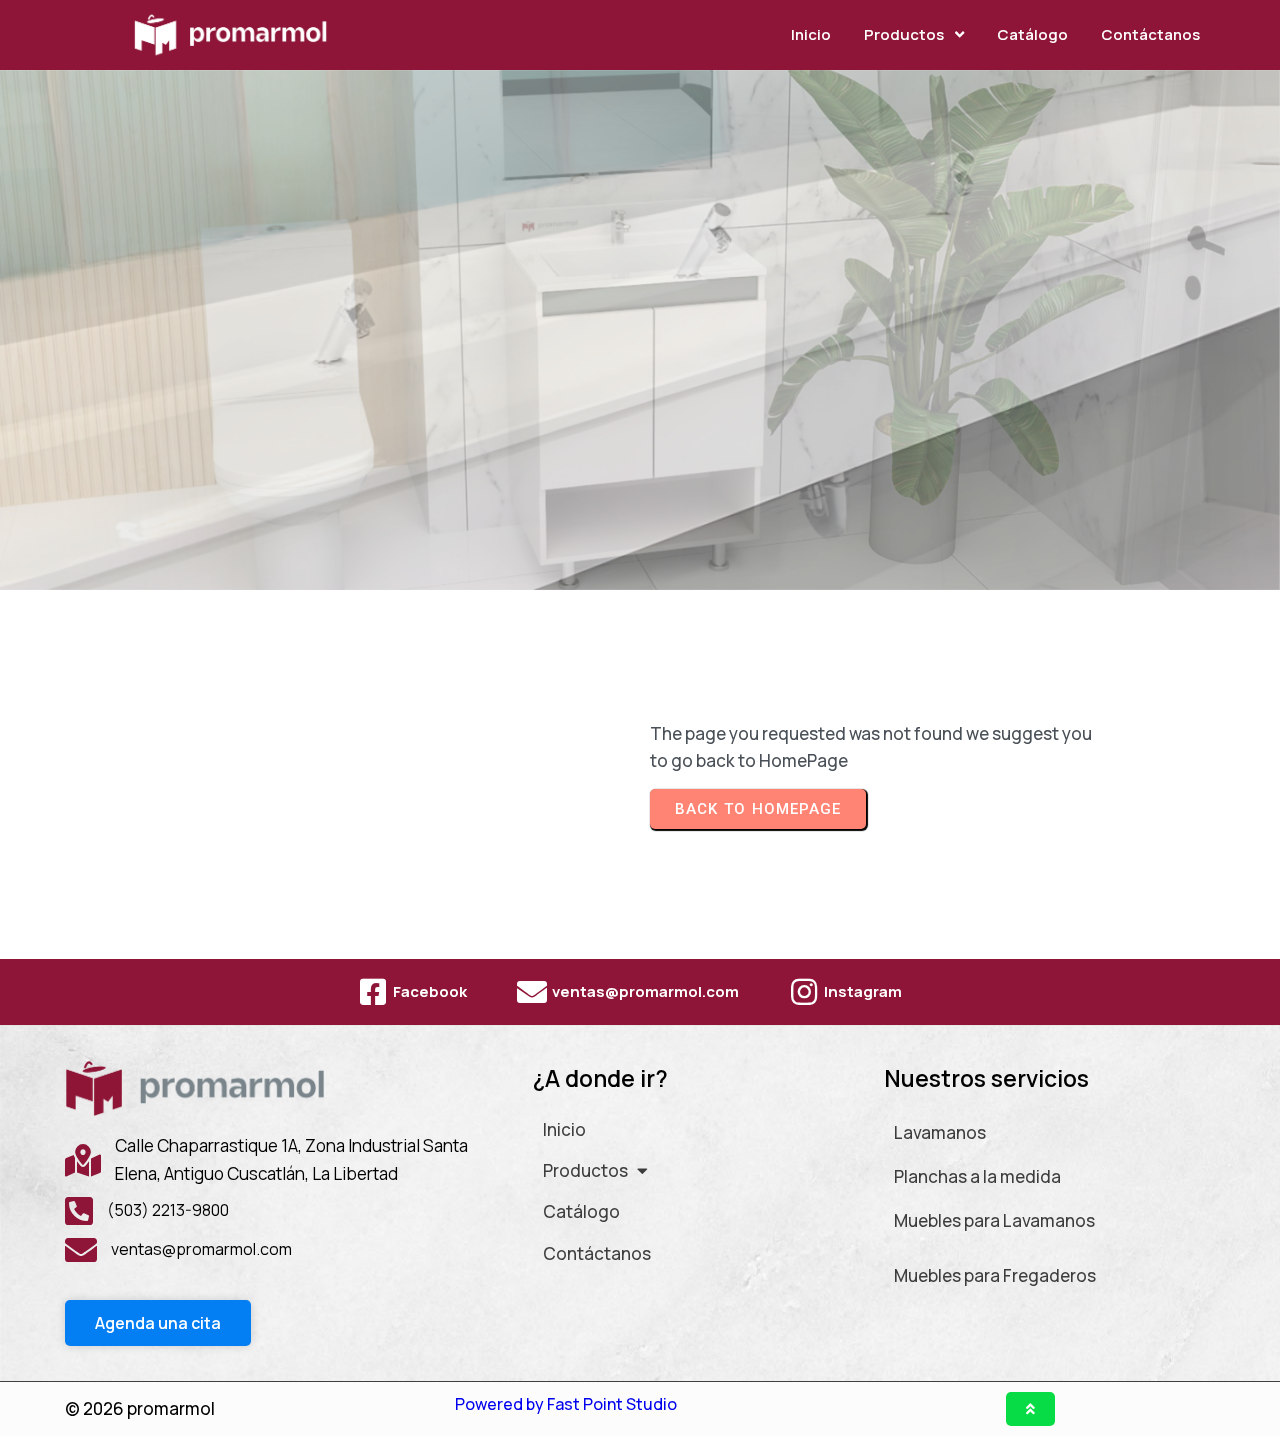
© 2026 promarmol (140, 1408)
